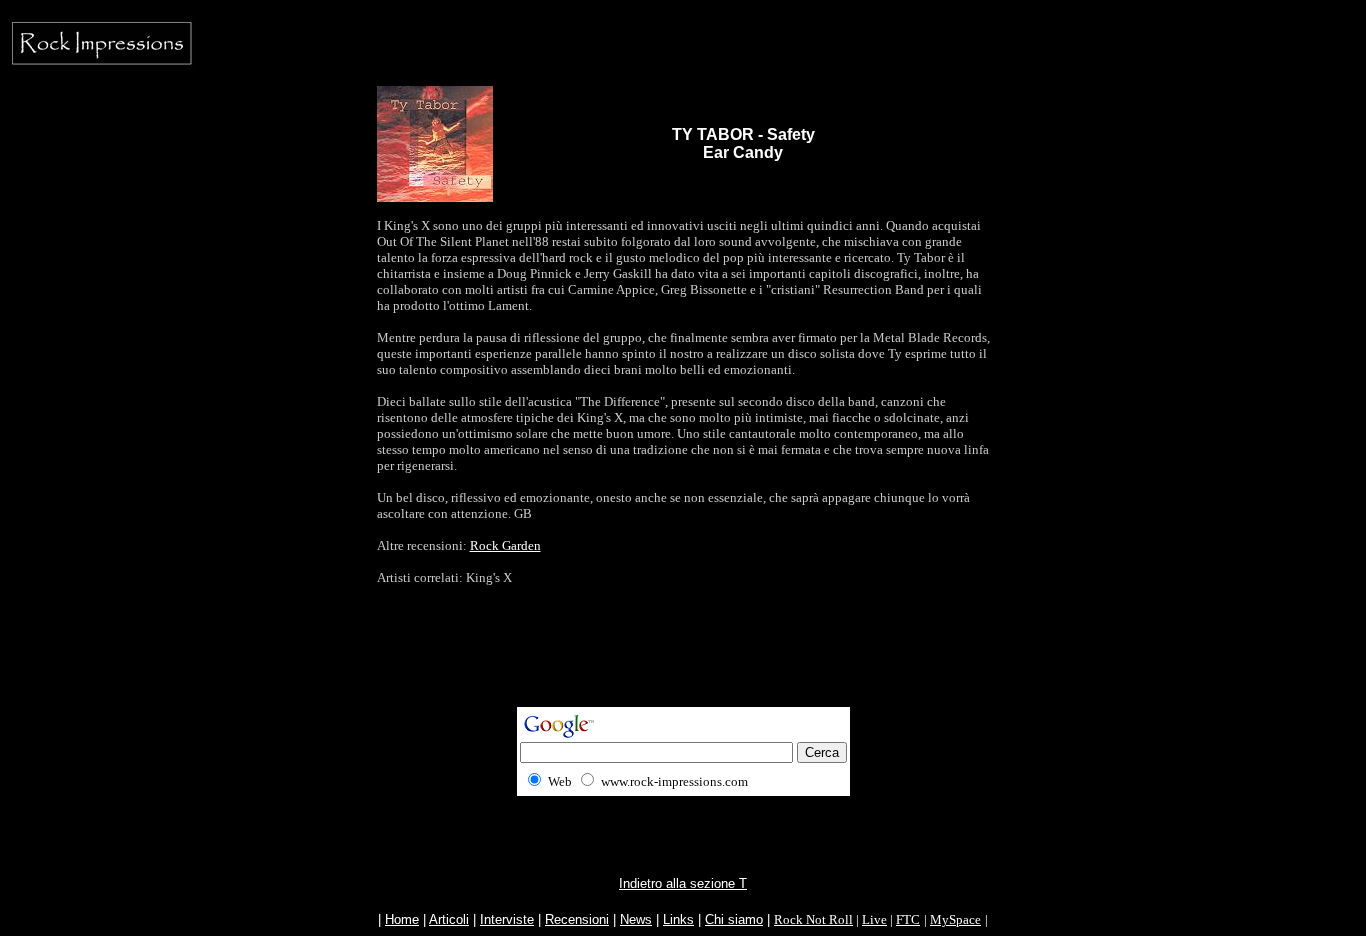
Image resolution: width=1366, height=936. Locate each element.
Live (874, 919)
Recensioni (577, 919)
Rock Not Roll (813, 919)
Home (402, 919)
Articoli (449, 919)
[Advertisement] (683, 662)
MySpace (955, 919)
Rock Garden (505, 545)
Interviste (507, 919)
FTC (908, 919)
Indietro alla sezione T (683, 883)
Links (678, 919)
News (636, 919)
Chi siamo (734, 919)
